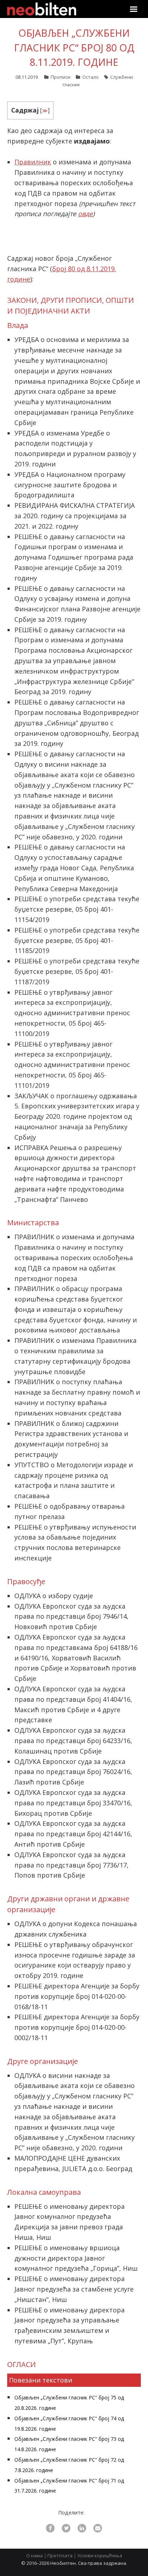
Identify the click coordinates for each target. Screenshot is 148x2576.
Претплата (60, 2556)
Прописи (61, 77)
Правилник (33, 162)
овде (85, 214)
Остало (91, 77)
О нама (34, 2556)
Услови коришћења (100, 2556)
